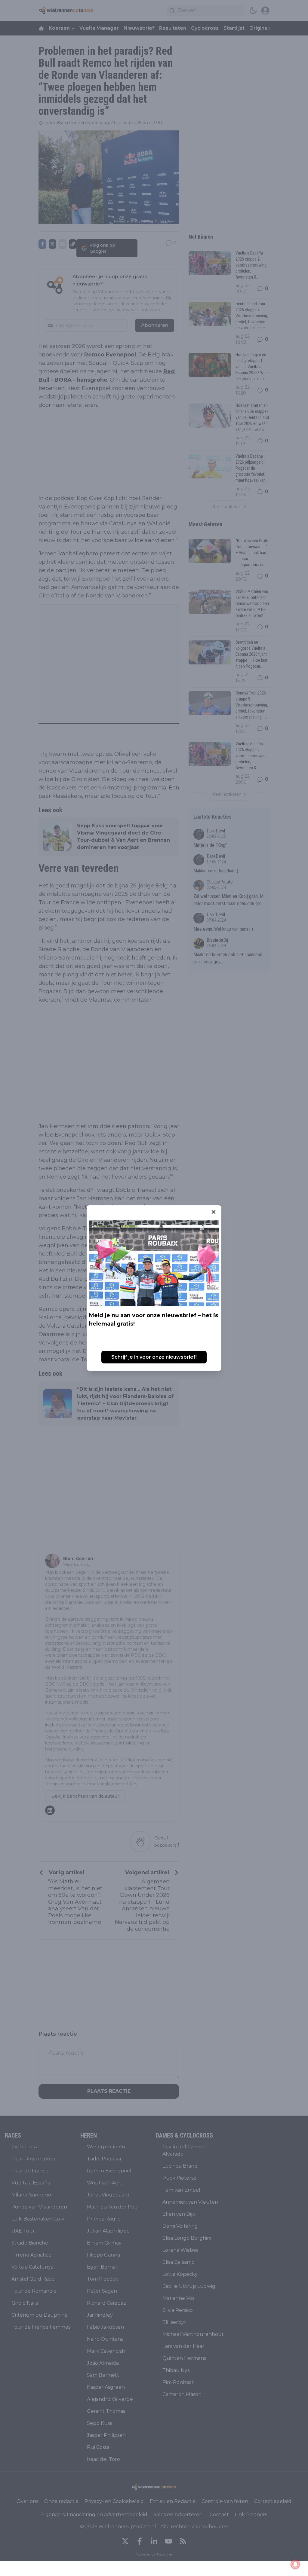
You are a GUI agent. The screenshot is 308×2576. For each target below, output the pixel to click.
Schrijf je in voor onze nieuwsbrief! (154, 1357)
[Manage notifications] (295, 2564)
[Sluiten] (214, 1212)
